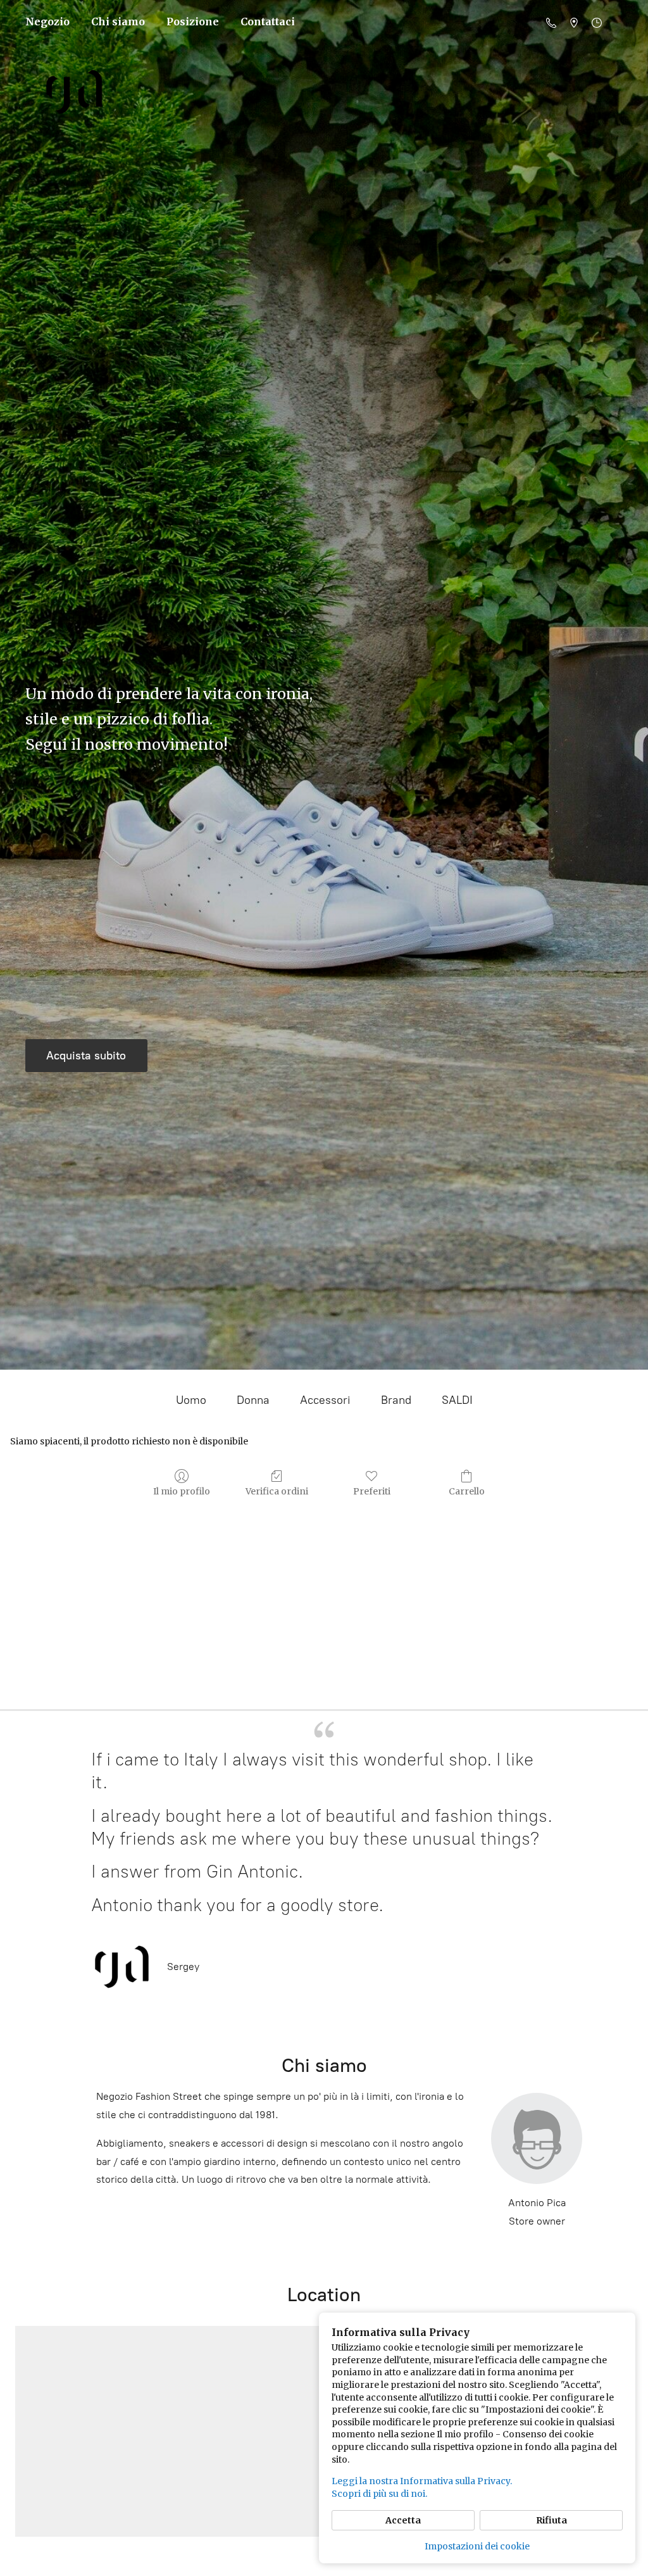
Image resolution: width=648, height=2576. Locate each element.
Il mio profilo (182, 1491)
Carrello (467, 1491)
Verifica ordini (277, 1491)
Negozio (47, 22)
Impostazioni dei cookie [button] (477, 2546)
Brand (396, 1400)
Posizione (193, 22)
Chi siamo (118, 22)
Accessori (325, 1400)
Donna (253, 1400)
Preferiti (372, 1491)
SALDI (457, 1400)
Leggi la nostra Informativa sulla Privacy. (422, 2481)
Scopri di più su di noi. (379, 2494)
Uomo (191, 1400)
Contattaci (268, 22)
